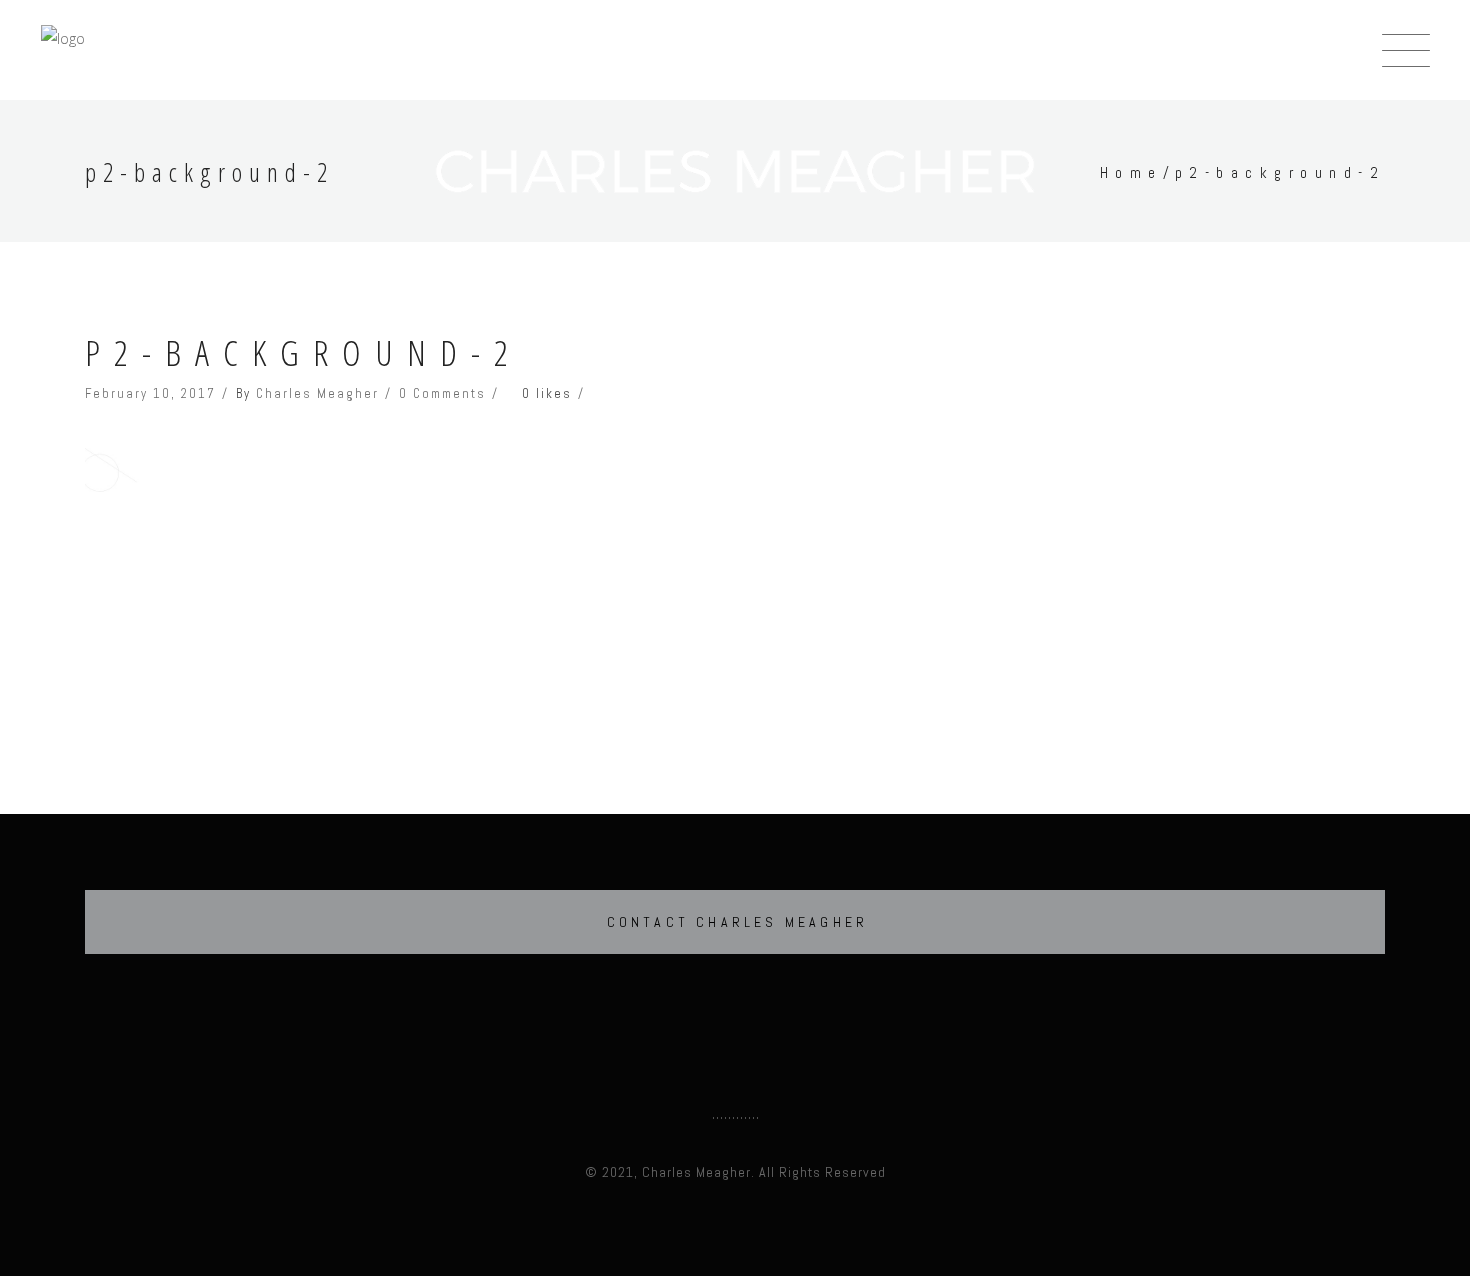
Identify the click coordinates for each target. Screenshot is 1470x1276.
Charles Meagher (317, 393)
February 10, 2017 (150, 393)
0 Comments (442, 393)
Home (1131, 172)
